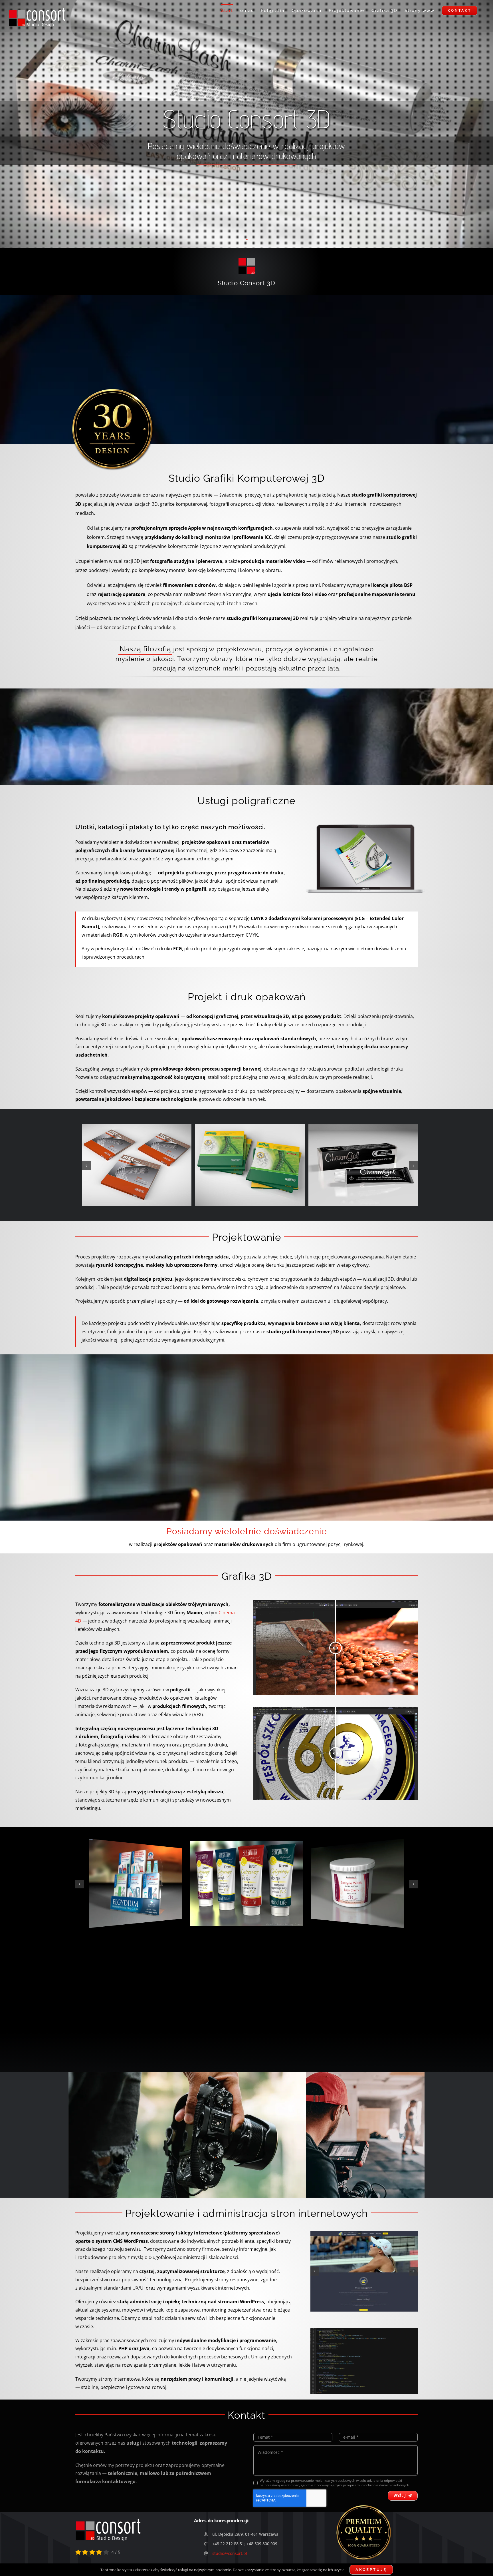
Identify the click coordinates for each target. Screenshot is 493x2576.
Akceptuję (371, 2570)
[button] (86, 1166)
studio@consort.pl (230, 2553)
